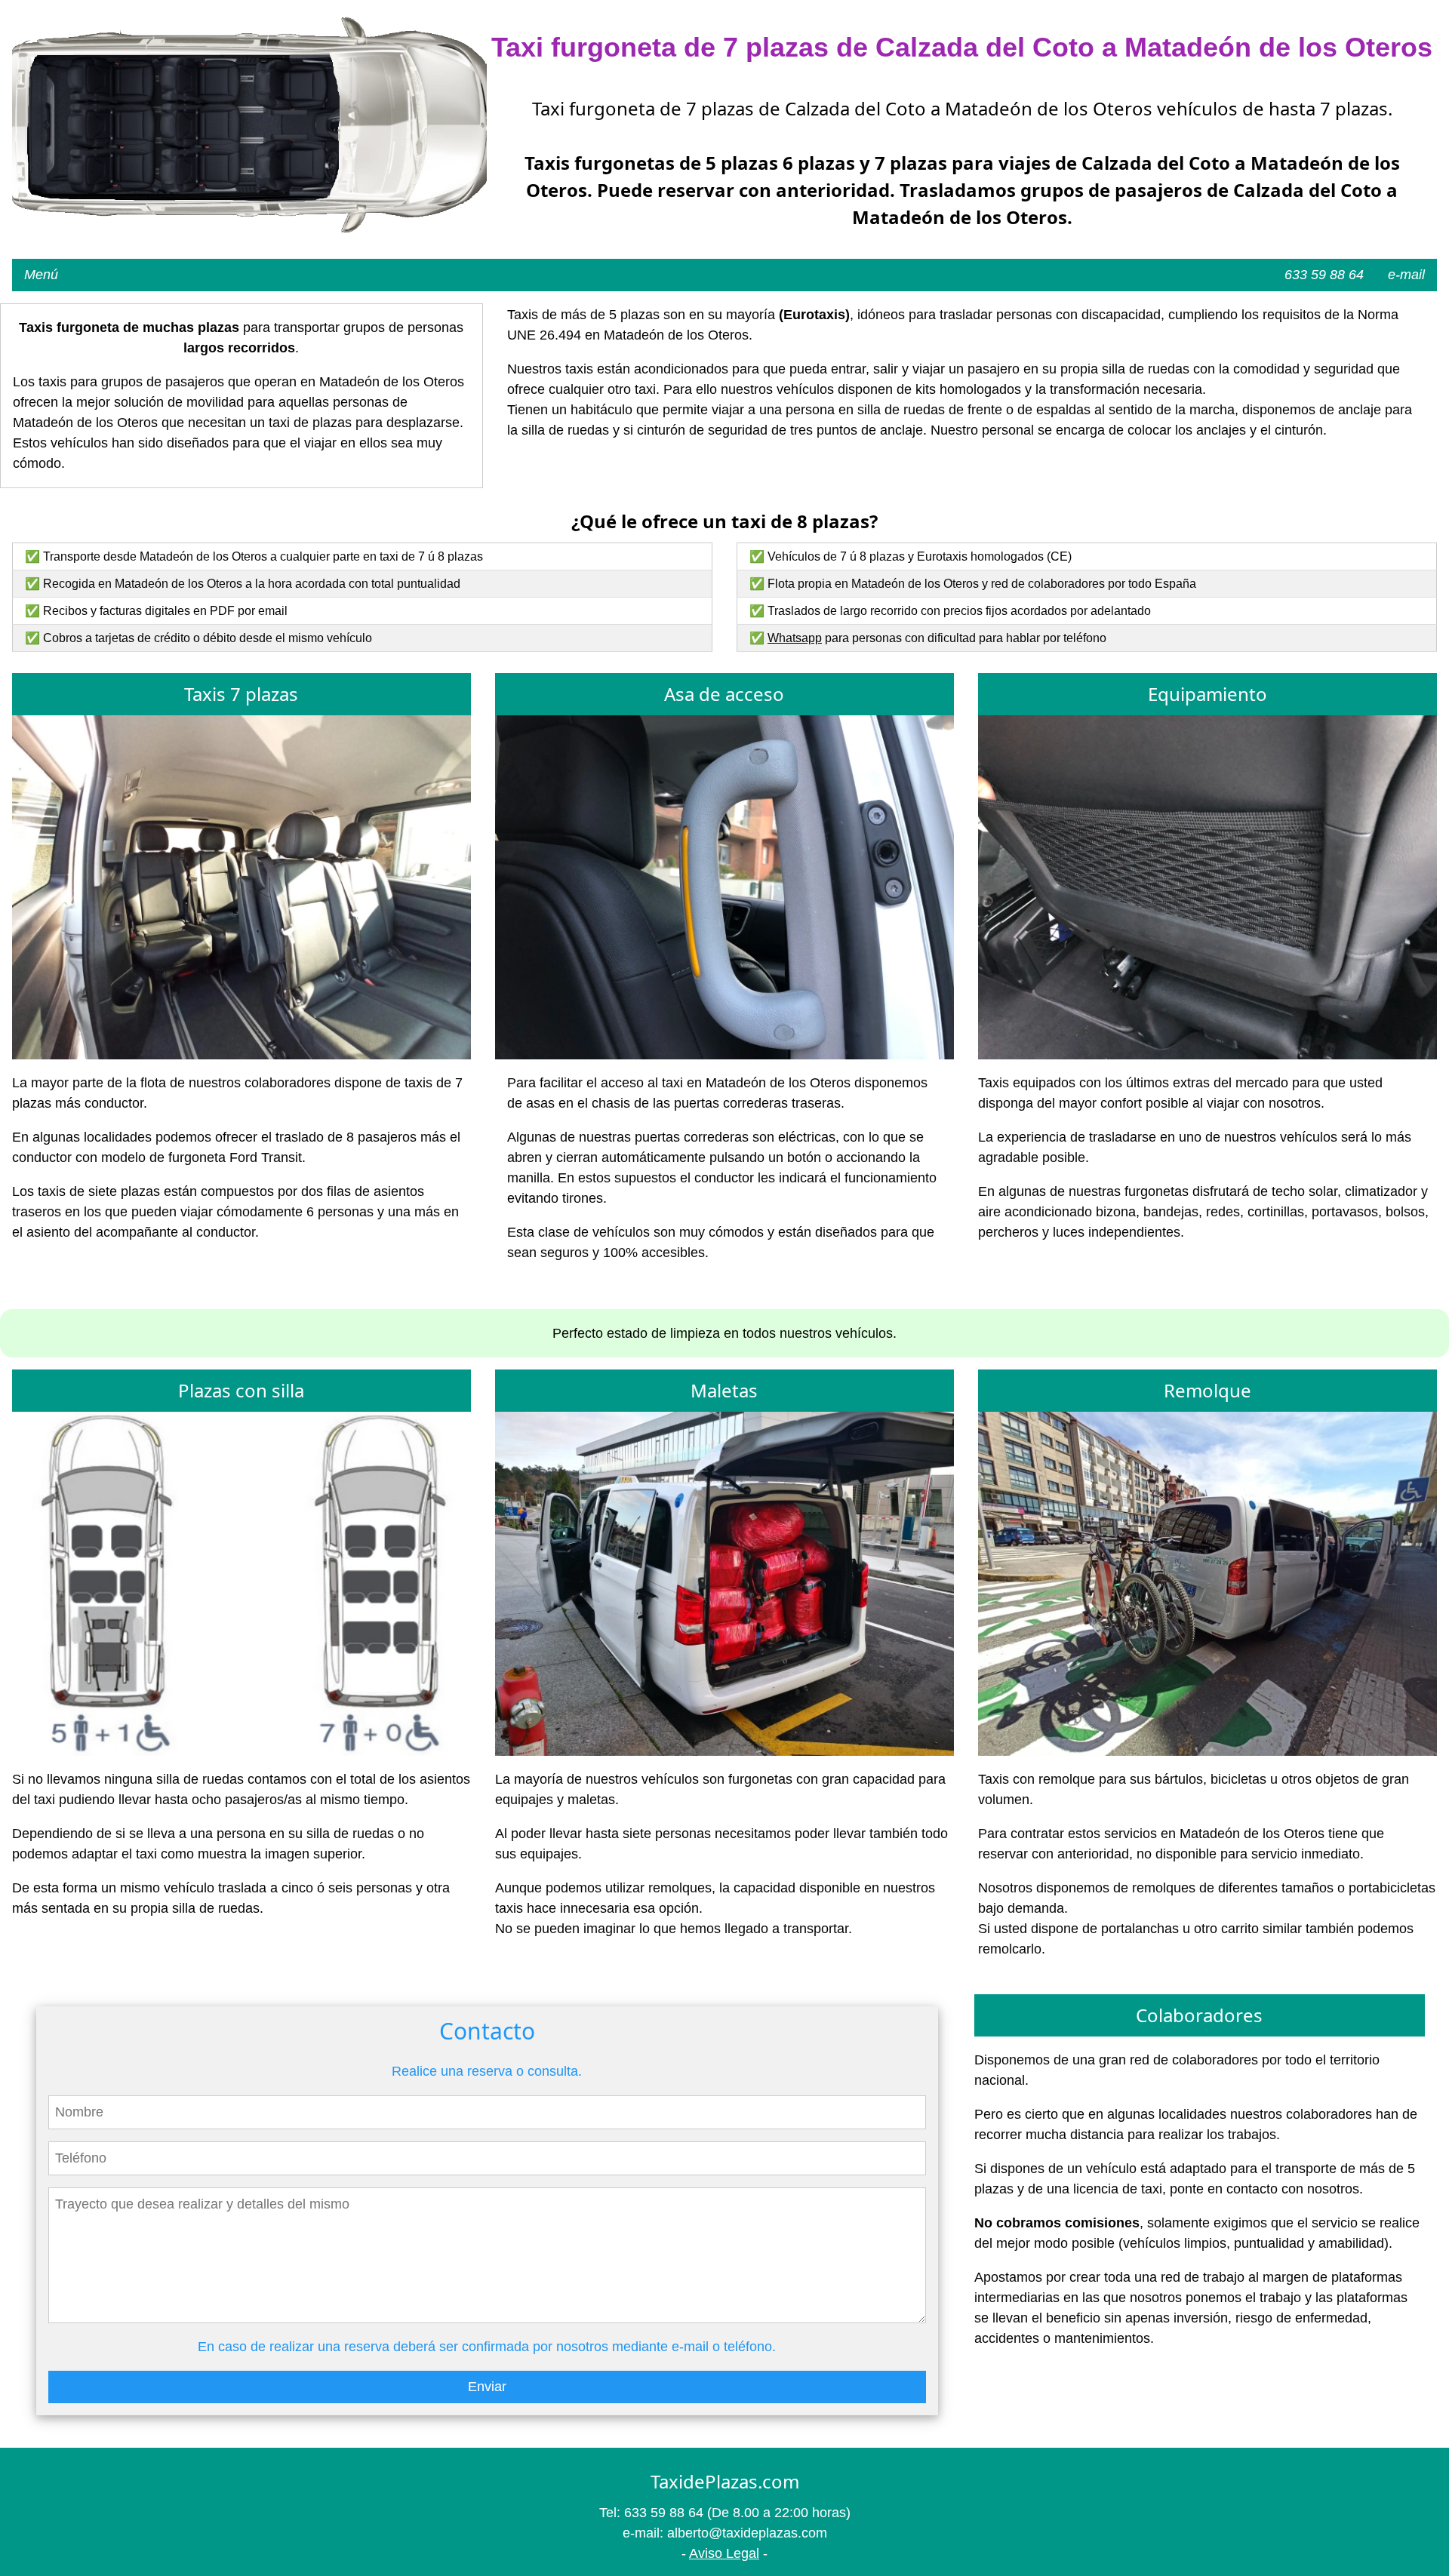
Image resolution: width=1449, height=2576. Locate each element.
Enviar (487, 2387)
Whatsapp (795, 638)
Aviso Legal (724, 2553)
